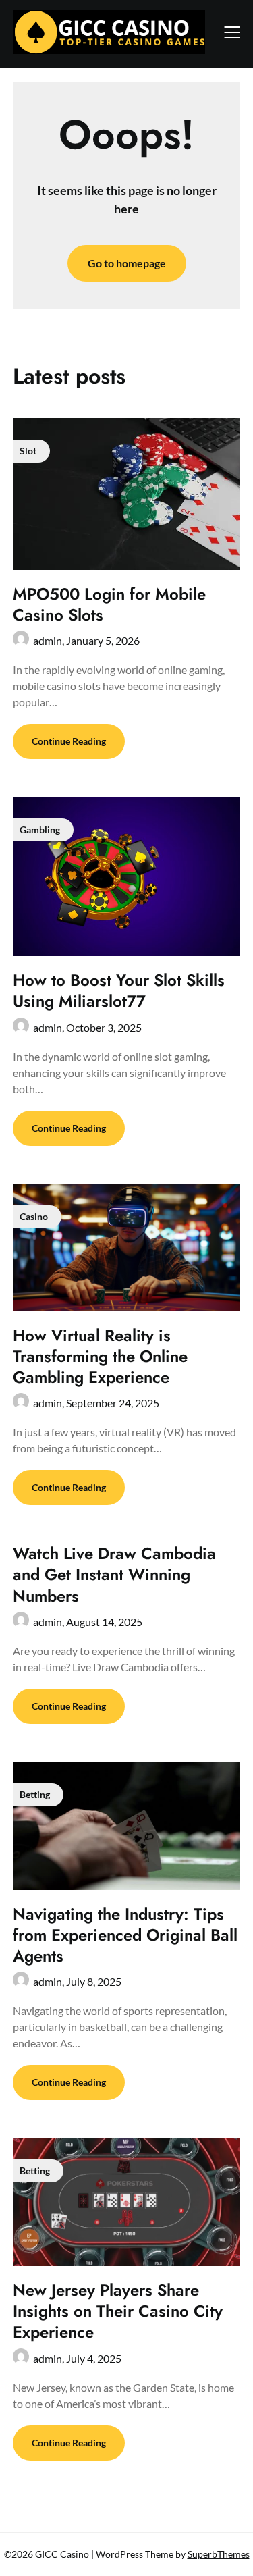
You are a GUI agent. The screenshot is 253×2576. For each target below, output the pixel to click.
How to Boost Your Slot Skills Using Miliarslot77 (119, 991)
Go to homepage (127, 263)
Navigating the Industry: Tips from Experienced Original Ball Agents (125, 1935)
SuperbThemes (219, 2554)
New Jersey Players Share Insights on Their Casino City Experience (118, 2311)
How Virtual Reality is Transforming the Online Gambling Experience (100, 1356)
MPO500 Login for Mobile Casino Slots (109, 604)
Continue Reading (69, 741)
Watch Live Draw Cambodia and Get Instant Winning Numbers (114, 1574)
